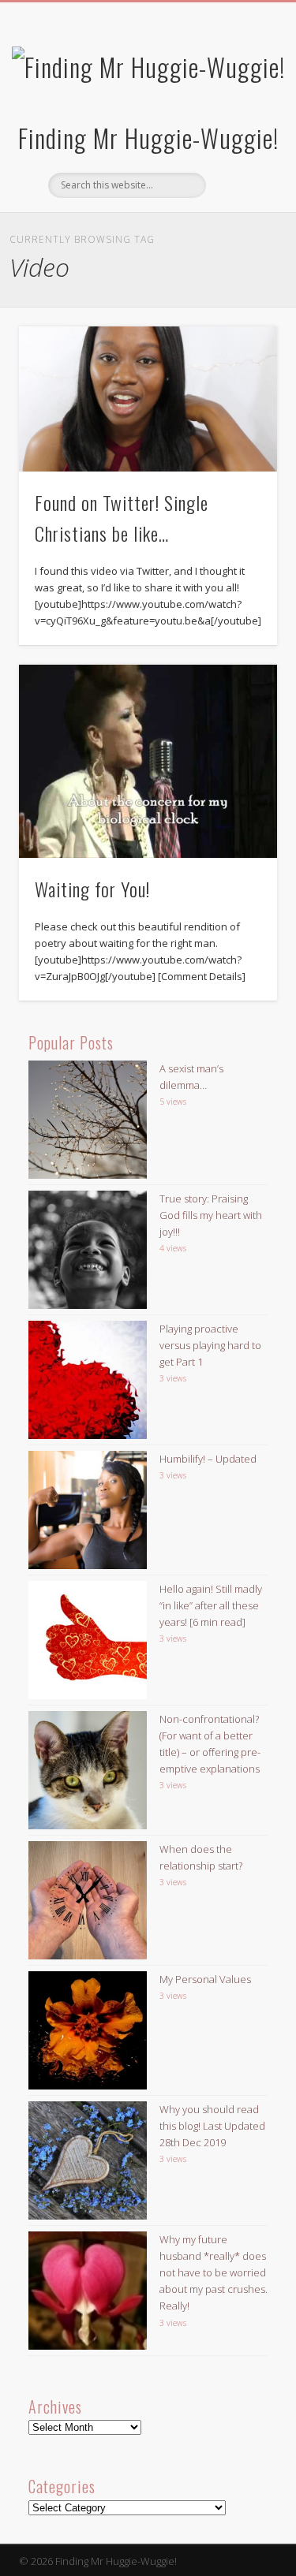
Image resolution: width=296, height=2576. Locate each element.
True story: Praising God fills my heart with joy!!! (211, 1215)
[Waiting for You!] (148, 761)
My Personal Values (205, 1979)
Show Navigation (239, 141)
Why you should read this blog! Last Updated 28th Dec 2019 (212, 2126)
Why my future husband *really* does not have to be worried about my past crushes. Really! (214, 2272)
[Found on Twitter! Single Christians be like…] (148, 399)
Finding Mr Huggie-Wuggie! (148, 138)
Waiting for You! (92, 889)
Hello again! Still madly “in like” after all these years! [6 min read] (211, 1605)
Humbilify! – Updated (208, 1459)
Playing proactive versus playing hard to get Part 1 (210, 1345)
